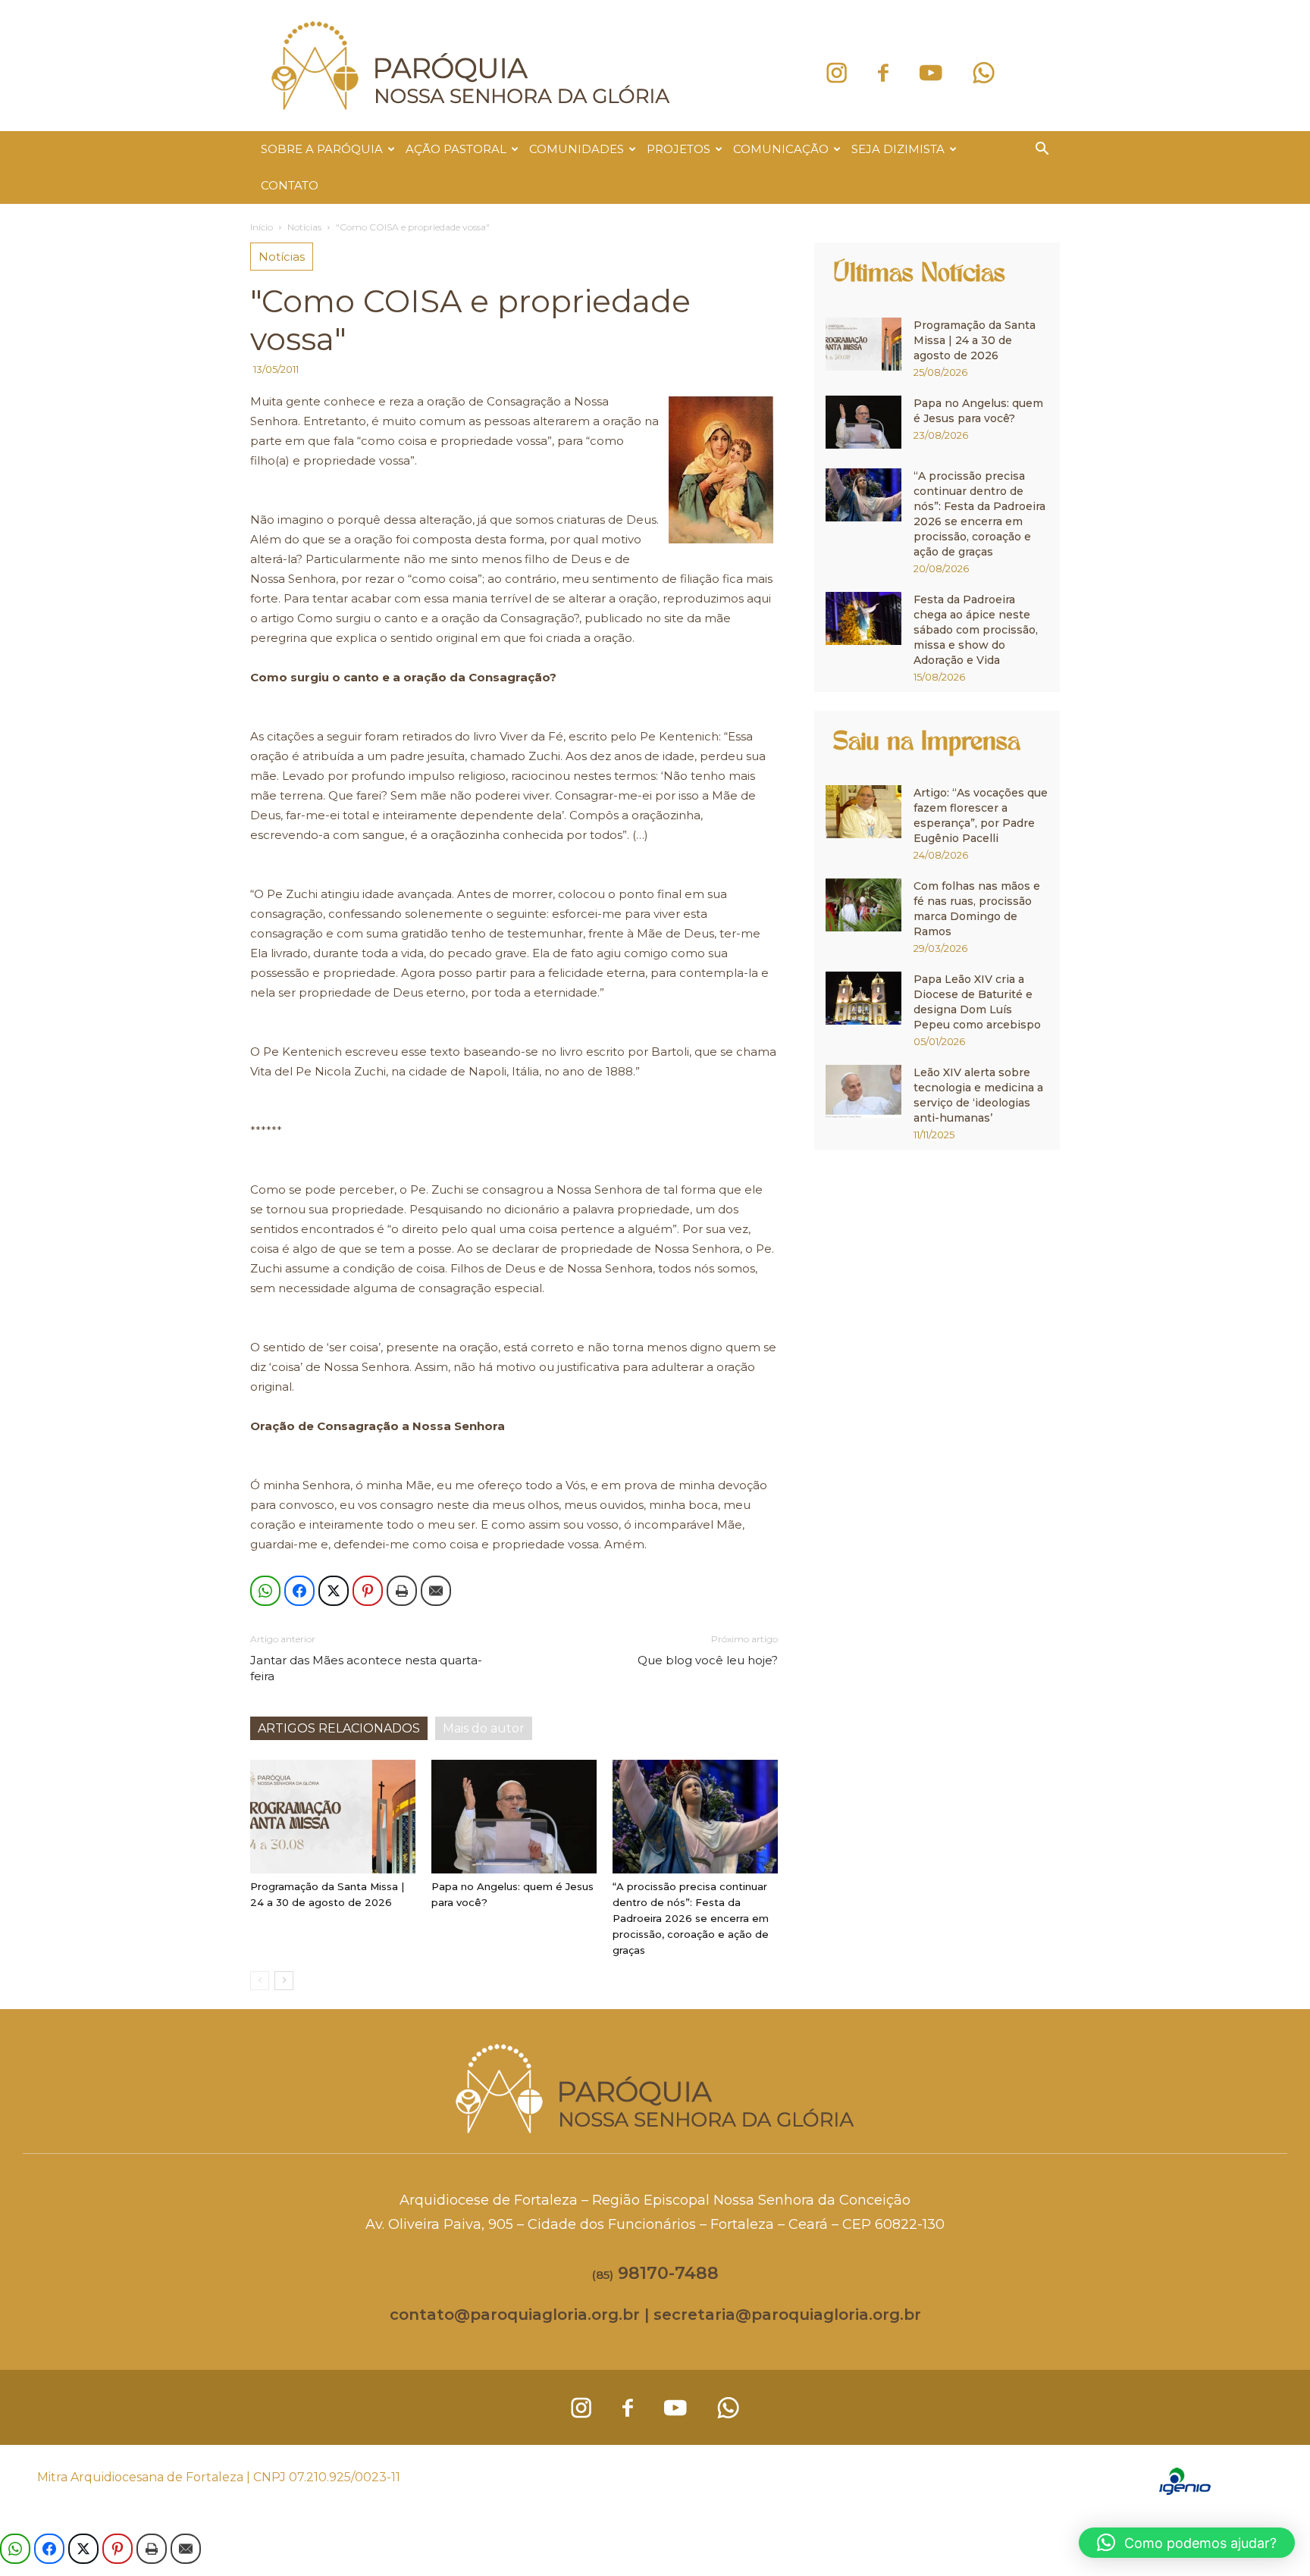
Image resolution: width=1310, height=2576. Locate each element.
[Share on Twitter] (334, 1591)
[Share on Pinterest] (368, 1591)
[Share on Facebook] (299, 1591)
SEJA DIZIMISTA (898, 149)
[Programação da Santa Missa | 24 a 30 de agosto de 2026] (333, 1817)
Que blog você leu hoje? (708, 1660)
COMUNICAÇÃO (781, 149)
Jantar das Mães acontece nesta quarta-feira (366, 1668)
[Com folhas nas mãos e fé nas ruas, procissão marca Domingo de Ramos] (863, 905)
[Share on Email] (436, 1591)
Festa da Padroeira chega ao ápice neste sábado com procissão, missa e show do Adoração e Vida (976, 630)
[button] (1042, 150)
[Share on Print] (402, 1591)
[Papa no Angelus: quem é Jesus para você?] (514, 1817)
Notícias (304, 227)
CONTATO (290, 185)
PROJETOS (679, 149)
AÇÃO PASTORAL (456, 149)
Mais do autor (484, 1728)
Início (262, 227)
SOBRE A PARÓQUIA (322, 149)
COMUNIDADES (577, 149)
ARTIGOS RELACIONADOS (339, 1728)
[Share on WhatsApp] (265, 1591)
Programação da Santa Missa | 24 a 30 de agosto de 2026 (975, 340)
